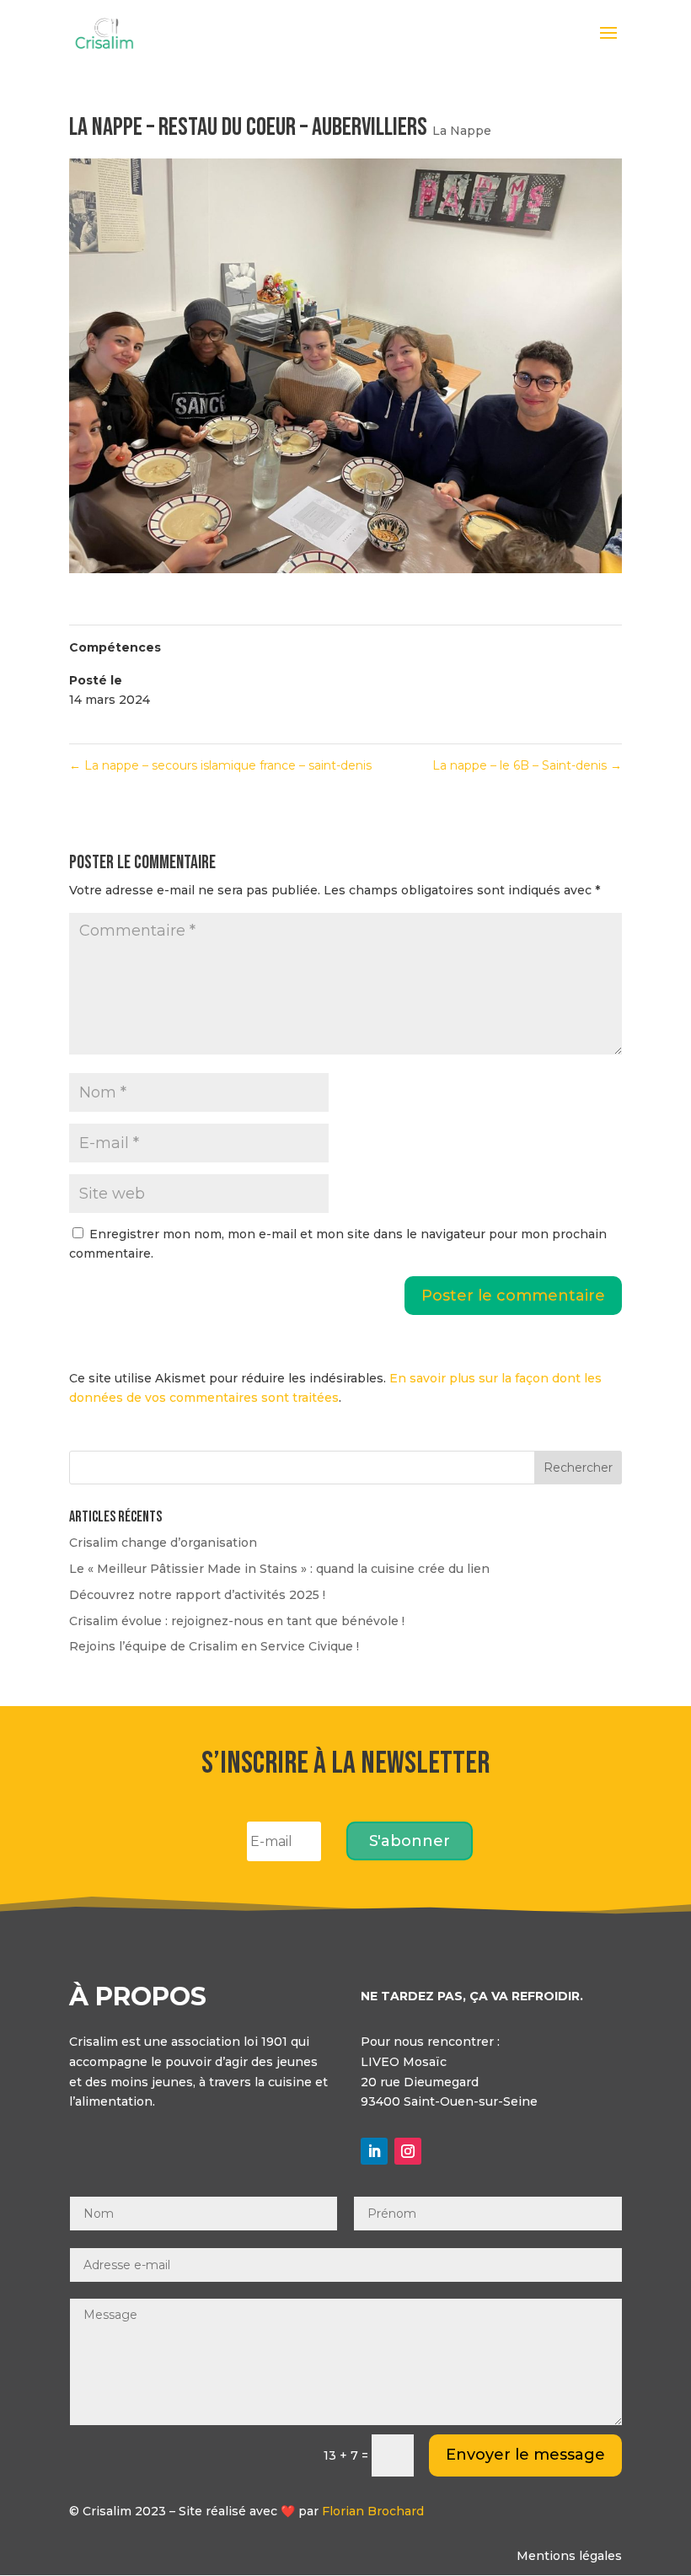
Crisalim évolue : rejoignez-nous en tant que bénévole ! (237, 1621)
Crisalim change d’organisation (163, 1543)
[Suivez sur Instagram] (408, 2151)
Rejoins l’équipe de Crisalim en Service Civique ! (214, 1646)
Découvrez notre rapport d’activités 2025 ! (197, 1595)
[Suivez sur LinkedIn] (374, 2151)
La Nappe (462, 131)
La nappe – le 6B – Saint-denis (527, 765)
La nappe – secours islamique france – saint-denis (220, 765)
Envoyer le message (525, 2455)
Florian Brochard (373, 2511)
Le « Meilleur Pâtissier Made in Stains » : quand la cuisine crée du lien (279, 1569)
